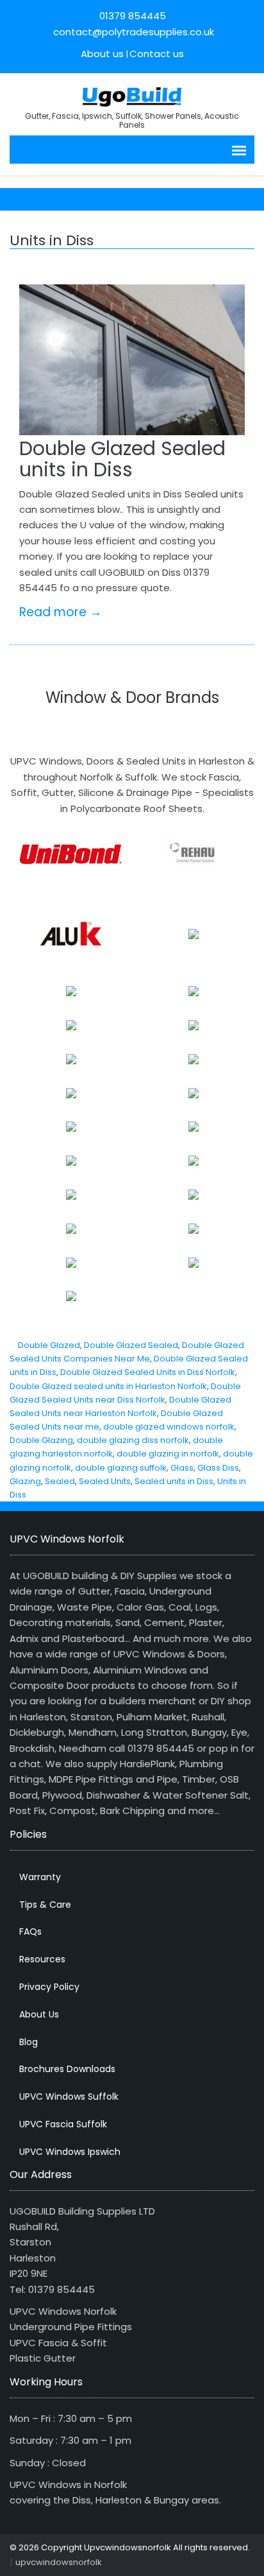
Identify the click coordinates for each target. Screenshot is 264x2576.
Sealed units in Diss (174, 1481)
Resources (42, 1959)
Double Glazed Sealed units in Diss (122, 459)
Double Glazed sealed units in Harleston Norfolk (108, 1386)
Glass (182, 1468)
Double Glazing (41, 1440)
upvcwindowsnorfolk (59, 2562)
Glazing (25, 1481)
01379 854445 (133, 16)
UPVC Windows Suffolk (69, 2096)
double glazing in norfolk (168, 1454)
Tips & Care (45, 1905)
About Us (39, 2014)
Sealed (60, 1481)
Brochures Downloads (67, 2069)
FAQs (30, 1932)
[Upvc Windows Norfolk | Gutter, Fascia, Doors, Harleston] (132, 95)
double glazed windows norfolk (169, 1427)
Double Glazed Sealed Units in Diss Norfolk (148, 1372)
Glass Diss (218, 1468)
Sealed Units (105, 1481)
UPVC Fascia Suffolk (63, 2124)
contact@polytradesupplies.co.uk (132, 32)
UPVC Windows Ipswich (70, 2152)
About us (102, 54)
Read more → (61, 612)
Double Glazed (49, 1345)
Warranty (40, 1877)
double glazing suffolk (121, 1468)
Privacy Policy (49, 1987)
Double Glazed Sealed (131, 1345)
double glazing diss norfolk (133, 1440)
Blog (29, 2042)
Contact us (157, 54)
